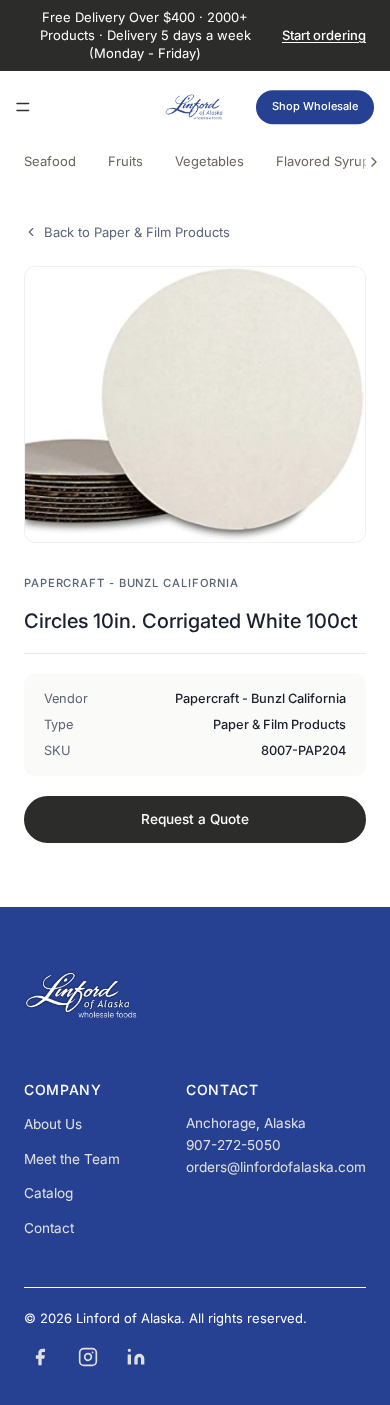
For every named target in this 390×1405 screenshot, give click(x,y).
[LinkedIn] (136, 1357)
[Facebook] (40, 1357)
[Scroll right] (374, 162)
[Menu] (23, 107)
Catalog (48, 1193)
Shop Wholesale (315, 106)
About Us (53, 1124)
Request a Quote (195, 819)
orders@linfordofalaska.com (276, 1167)
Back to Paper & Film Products (137, 232)
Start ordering (324, 35)
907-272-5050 (233, 1145)
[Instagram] (88, 1357)
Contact (49, 1228)
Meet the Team (72, 1159)
